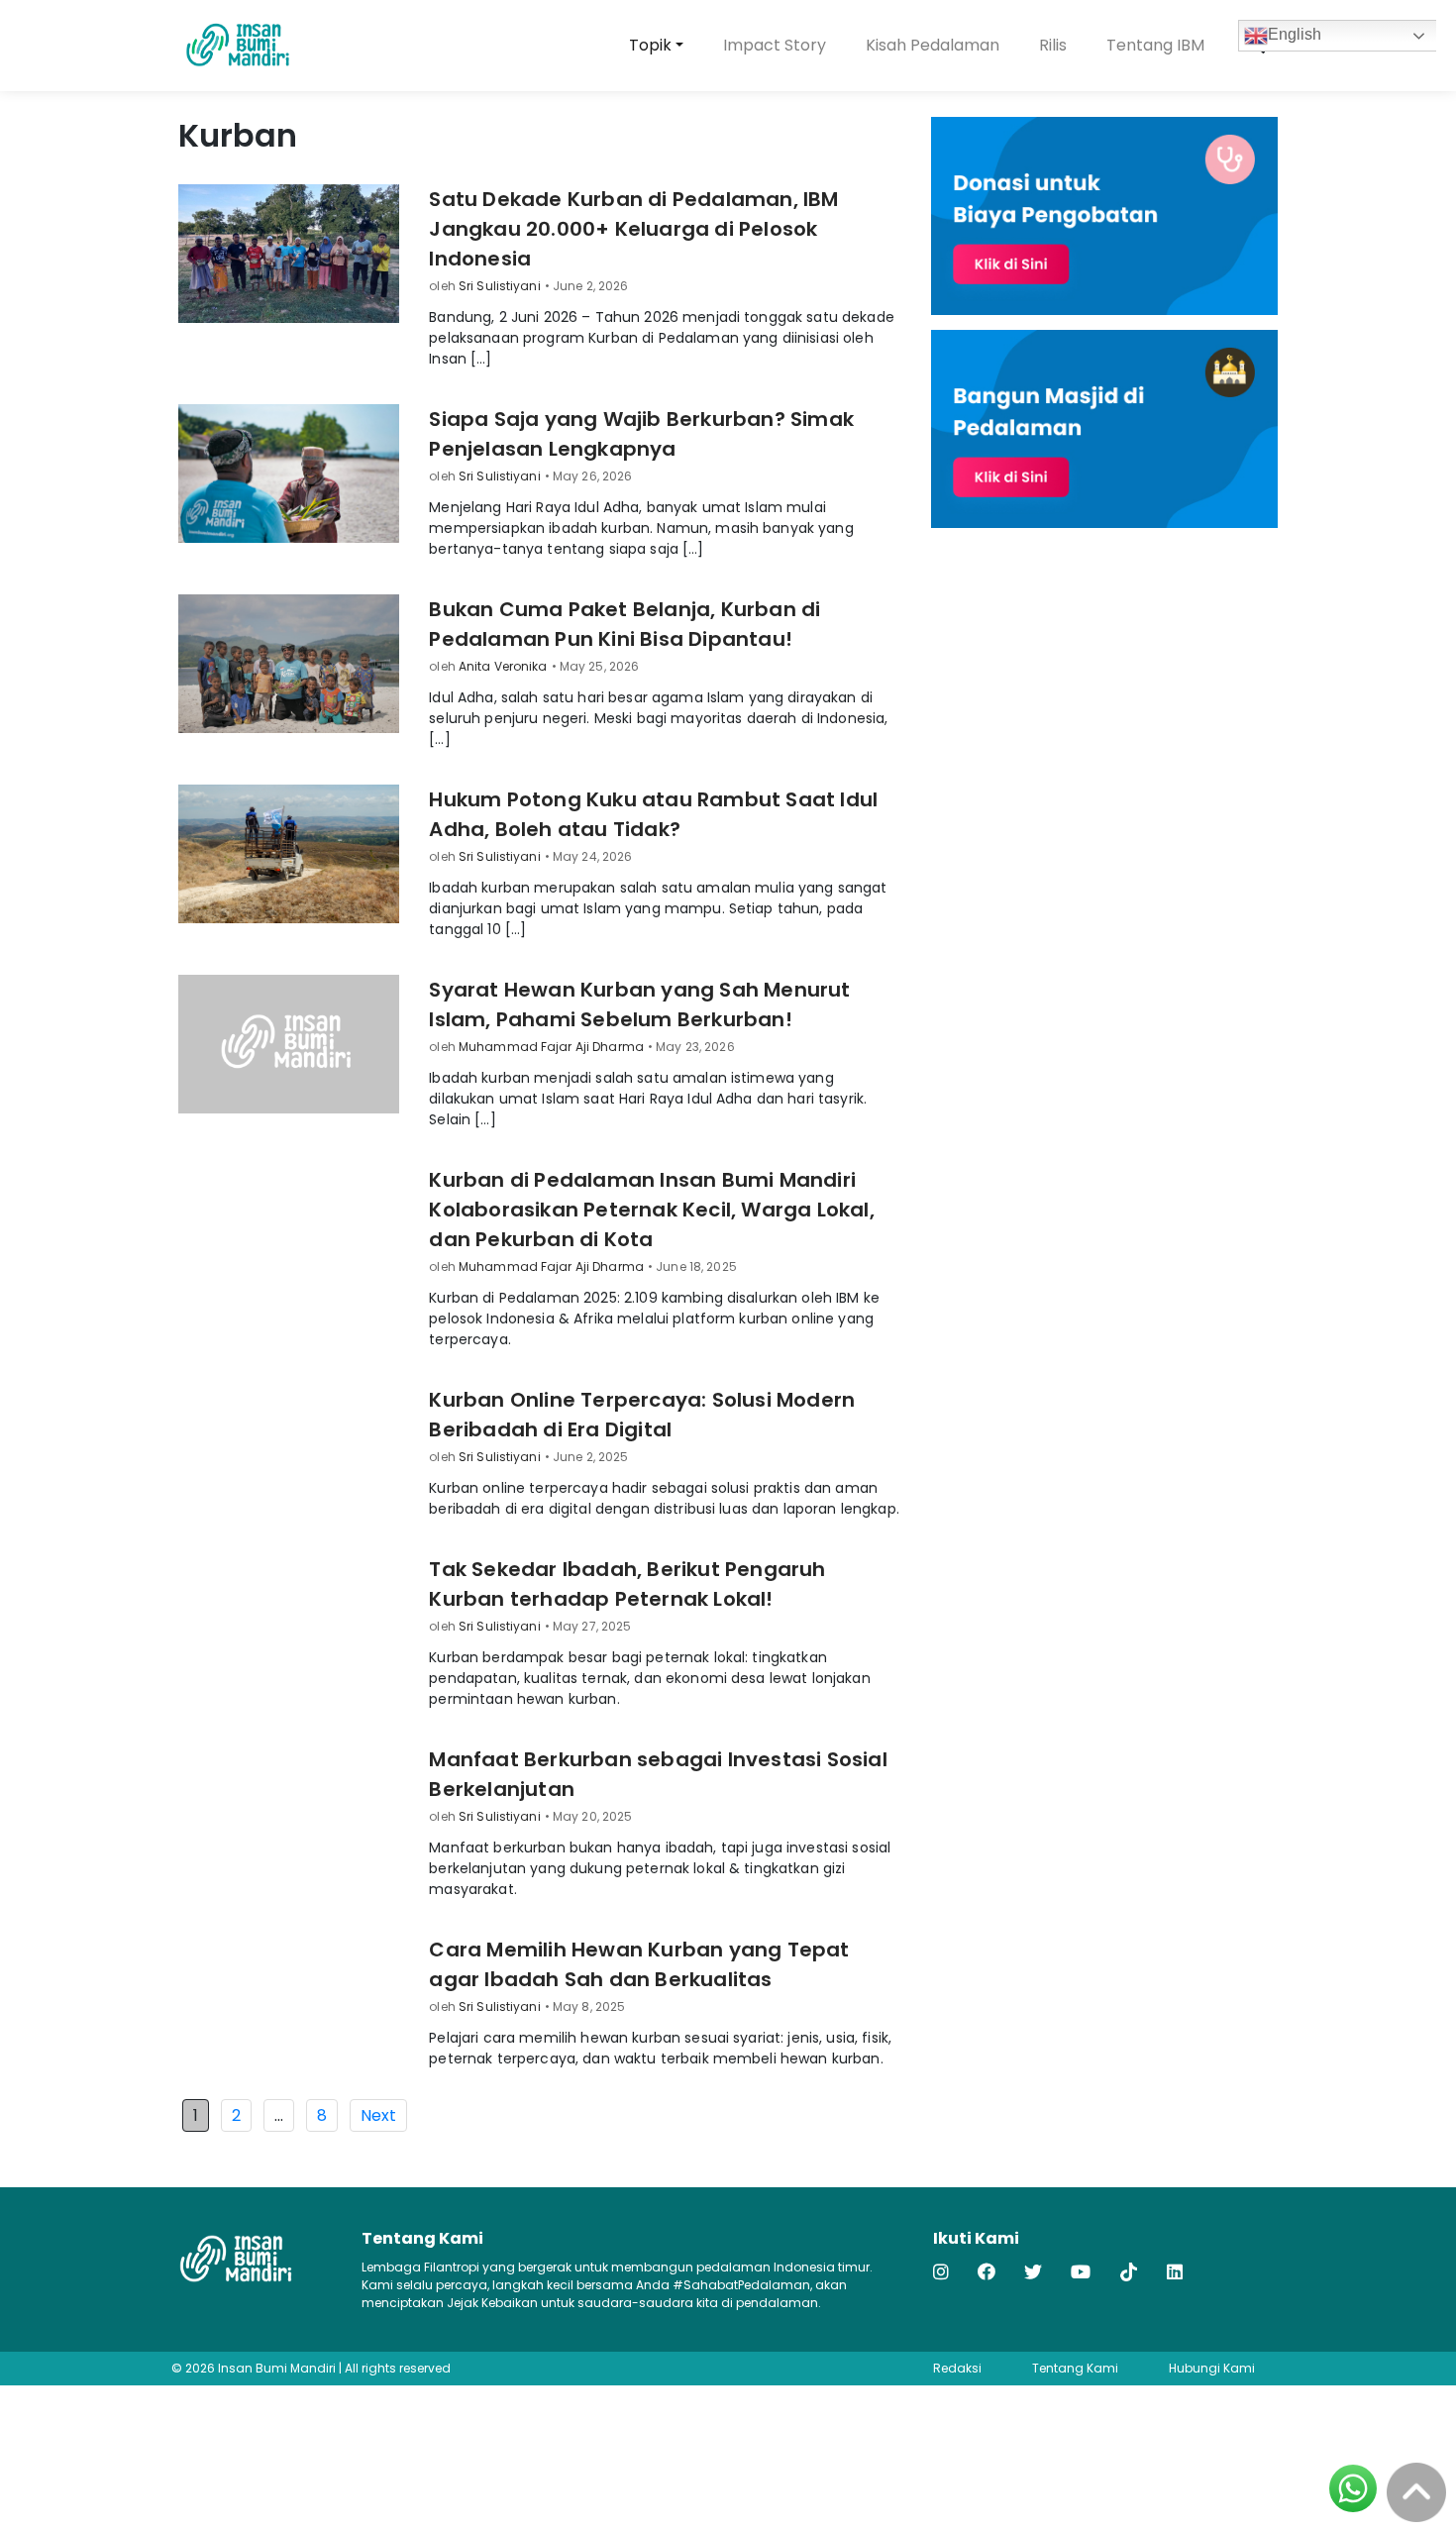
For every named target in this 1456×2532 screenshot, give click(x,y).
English (1295, 34)
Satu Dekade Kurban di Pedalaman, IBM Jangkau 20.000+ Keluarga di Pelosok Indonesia (633, 229)
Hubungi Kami (1212, 2368)
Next (378, 2115)
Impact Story (775, 45)
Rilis (1053, 45)
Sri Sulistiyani (500, 286)
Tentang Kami (1075, 2368)
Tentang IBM (1155, 45)
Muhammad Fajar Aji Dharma (551, 1047)
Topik (650, 45)
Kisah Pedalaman (933, 45)
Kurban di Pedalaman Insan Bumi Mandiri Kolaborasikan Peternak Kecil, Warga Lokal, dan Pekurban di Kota (651, 1210)
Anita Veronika (503, 666)
